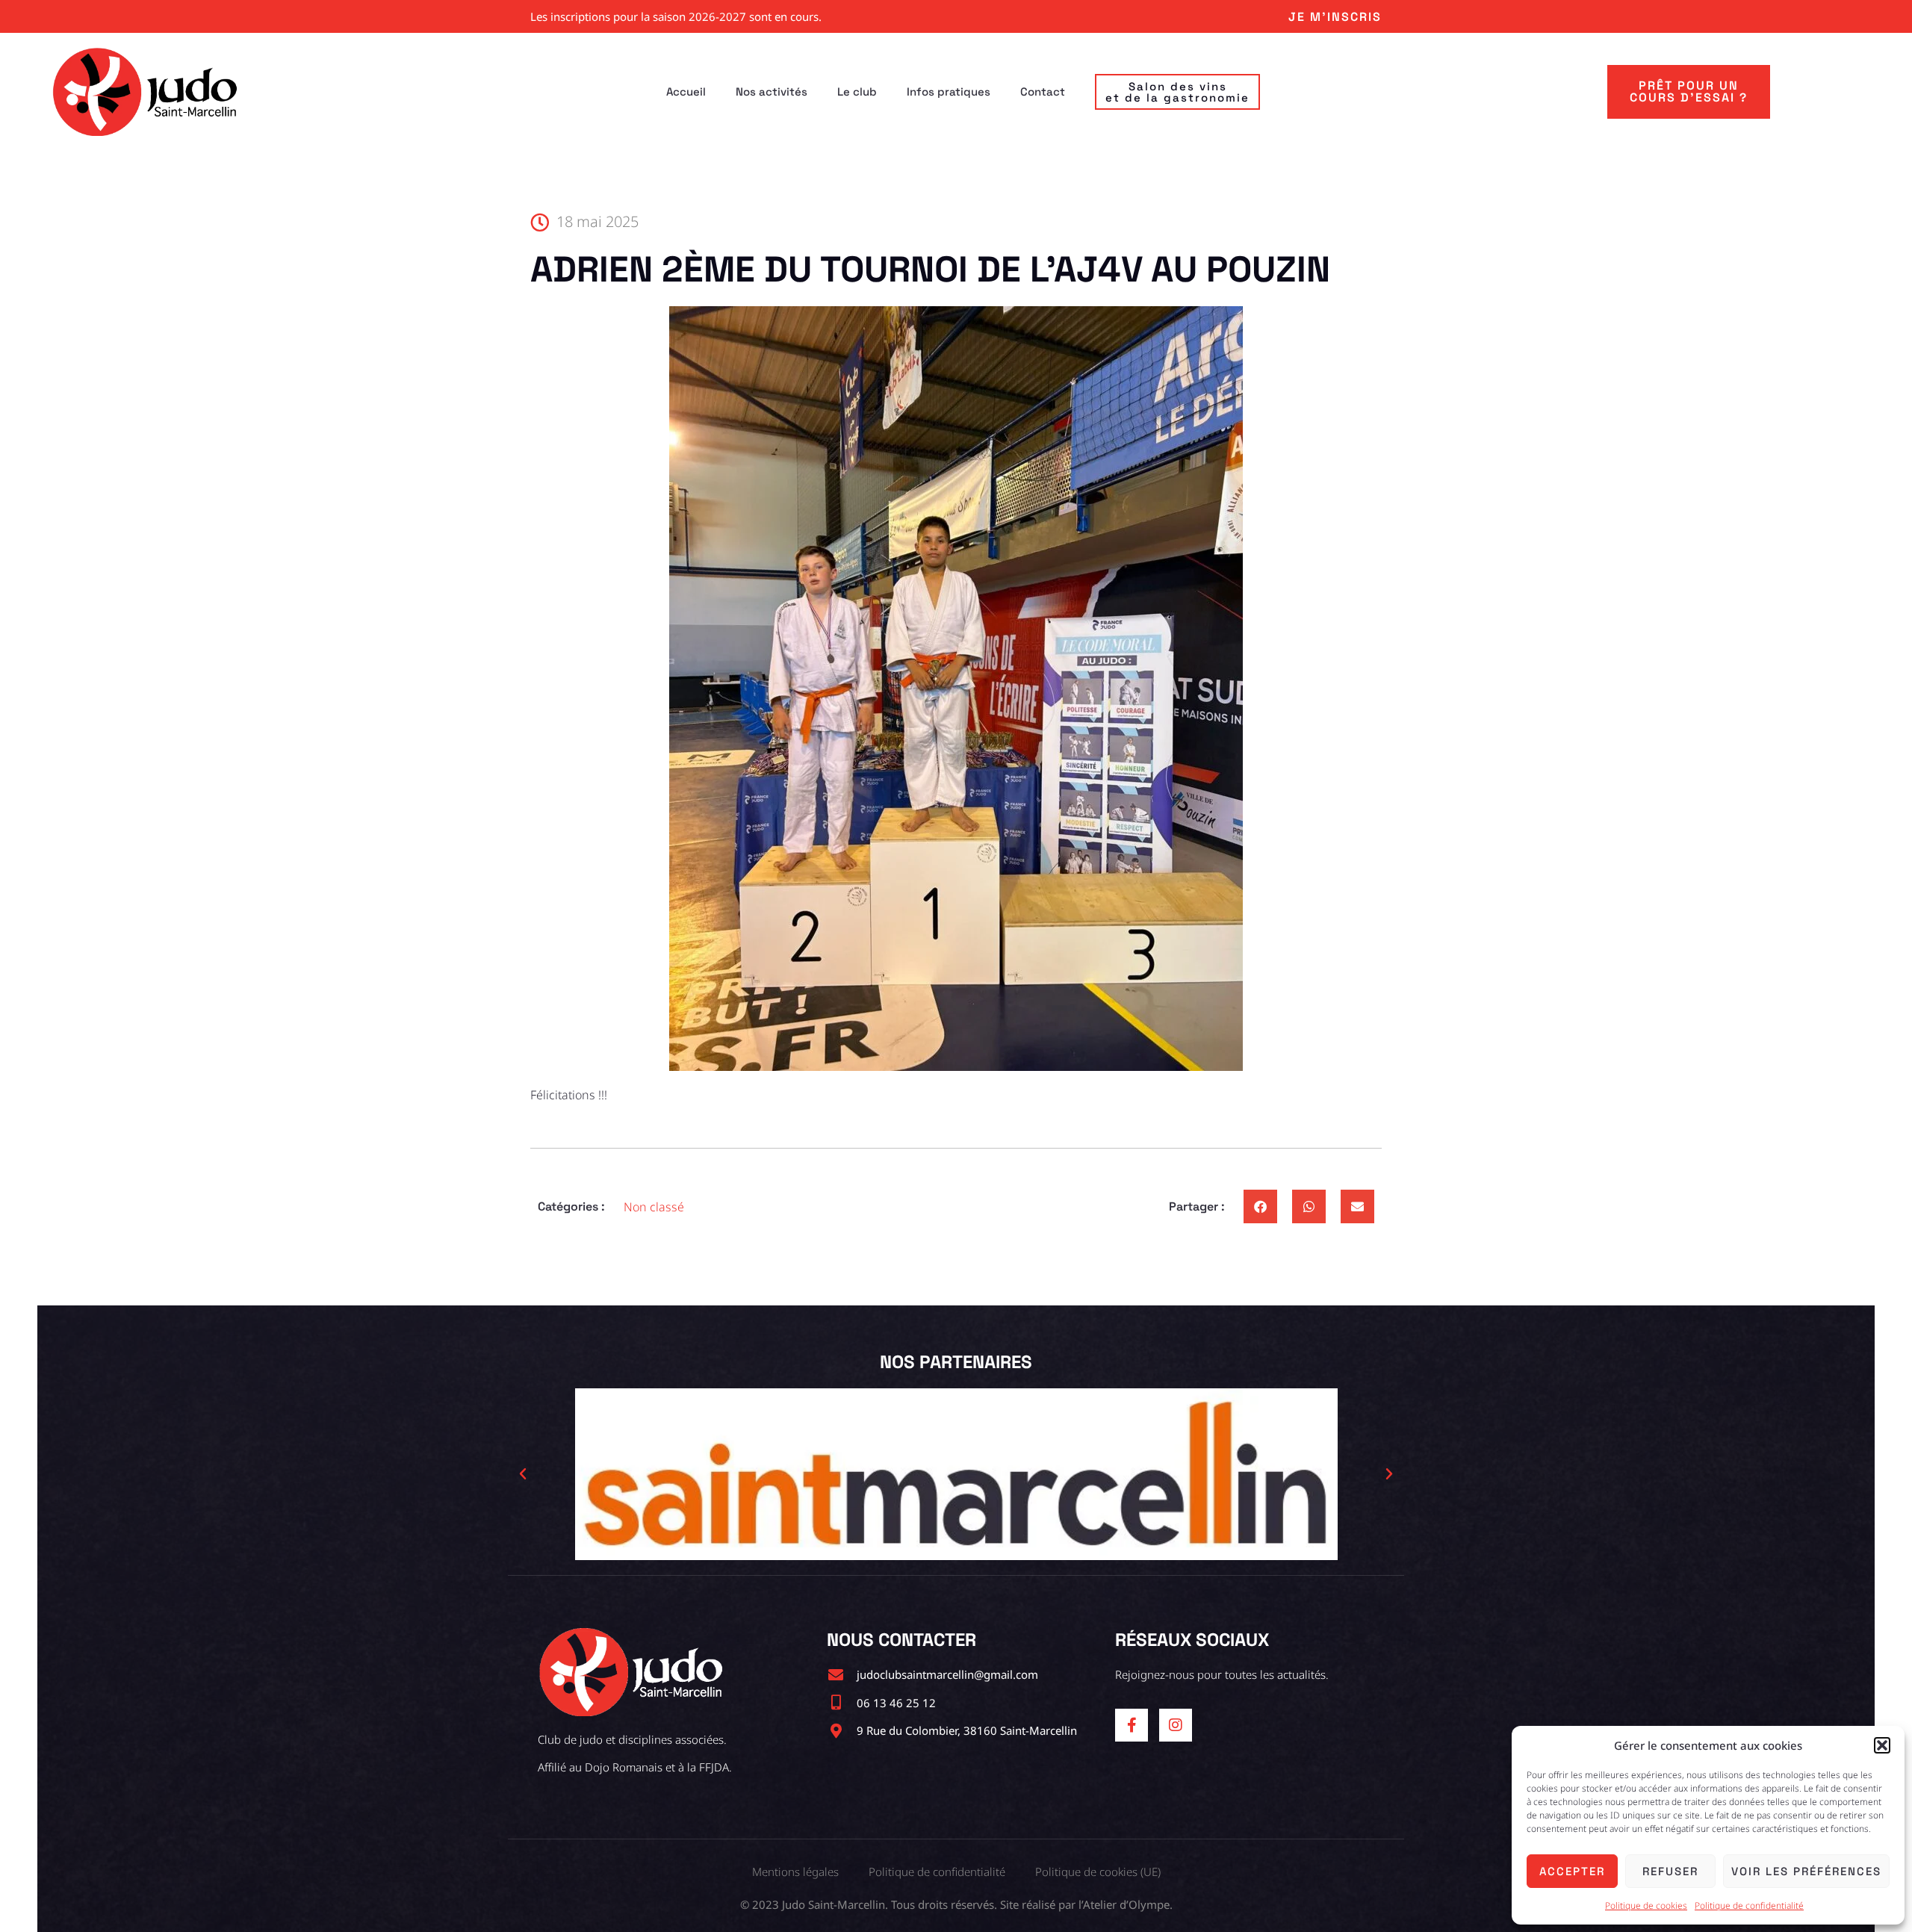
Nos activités (772, 91)
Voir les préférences (1806, 1871)
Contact (1043, 91)
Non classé (654, 1207)
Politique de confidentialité (1749, 1905)
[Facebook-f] (1132, 1725)
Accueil (686, 91)
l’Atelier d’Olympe (1124, 1904)
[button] (1882, 1745)
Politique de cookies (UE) (1098, 1872)
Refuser (1670, 1871)
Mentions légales (795, 1872)
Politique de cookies (1646, 1905)
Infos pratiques (949, 91)
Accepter (1572, 1871)
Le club (857, 91)
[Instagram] (1176, 1725)
